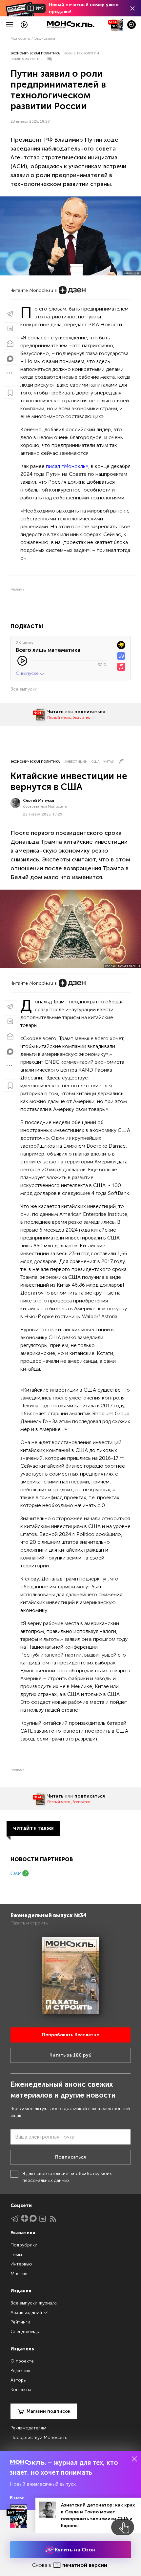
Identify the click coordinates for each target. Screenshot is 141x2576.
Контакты (21, 2390)
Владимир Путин (26, 59)
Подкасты (27, 626)
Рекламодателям (28, 2428)
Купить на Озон (74, 2550)
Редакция (20, 2371)
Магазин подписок (49, 2411)
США (95, 762)
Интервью (21, 2264)
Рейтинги (20, 2322)
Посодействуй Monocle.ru (39, 2437)
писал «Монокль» (67, 466)
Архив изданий (27, 2313)
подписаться (90, 712)
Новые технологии (81, 53)
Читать (55, 712)
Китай (109, 762)
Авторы (19, 2380)
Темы (16, 2254)
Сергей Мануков (39, 800)
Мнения (19, 2274)
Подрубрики (24, 2245)
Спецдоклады (25, 2332)
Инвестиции (76, 762)
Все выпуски (24, 689)
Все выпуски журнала (34, 2303)
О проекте (22, 2361)
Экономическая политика (35, 53)
